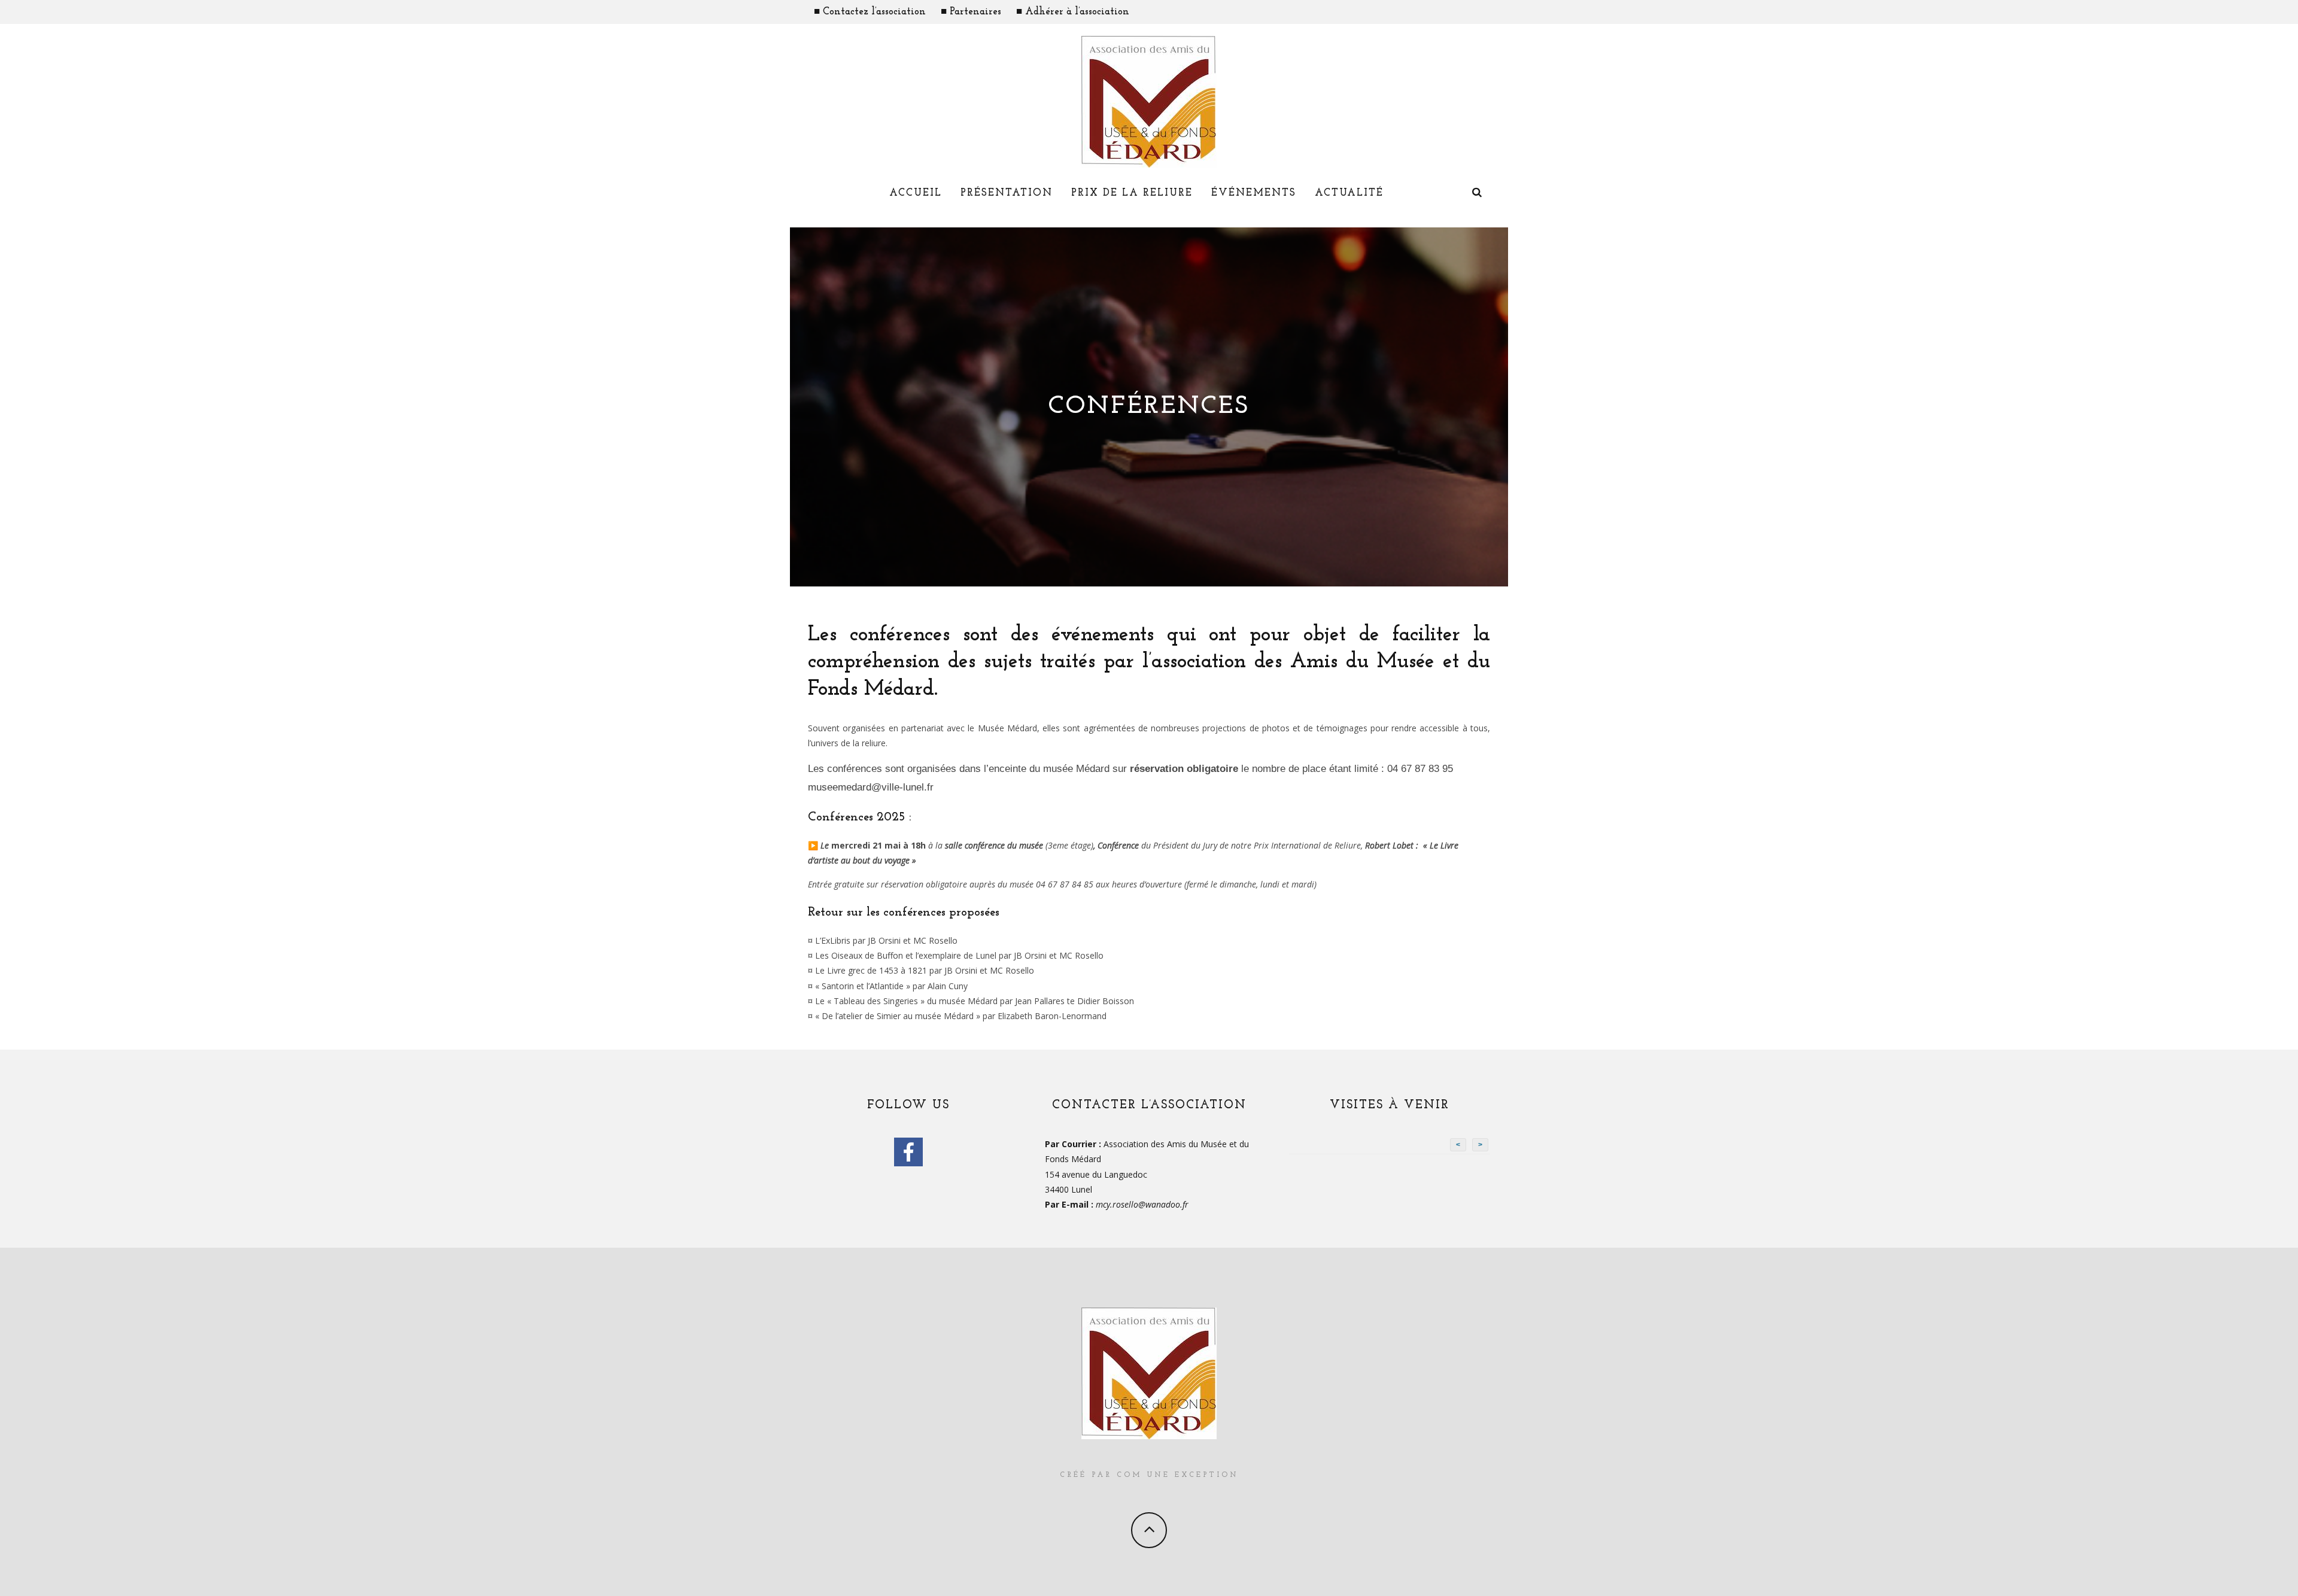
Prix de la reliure (1132, 193)
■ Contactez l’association (870, 12)
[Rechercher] (1478, 194)
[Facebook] (908, 1152)
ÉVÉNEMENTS (1254, 193)
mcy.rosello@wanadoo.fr (1142, 1204)
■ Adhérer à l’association (1073, 12)
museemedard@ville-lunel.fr (871, 787)
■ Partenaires (971, 12)
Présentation (1007, 193)
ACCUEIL (916, 193)
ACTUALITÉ (1349, 193)
